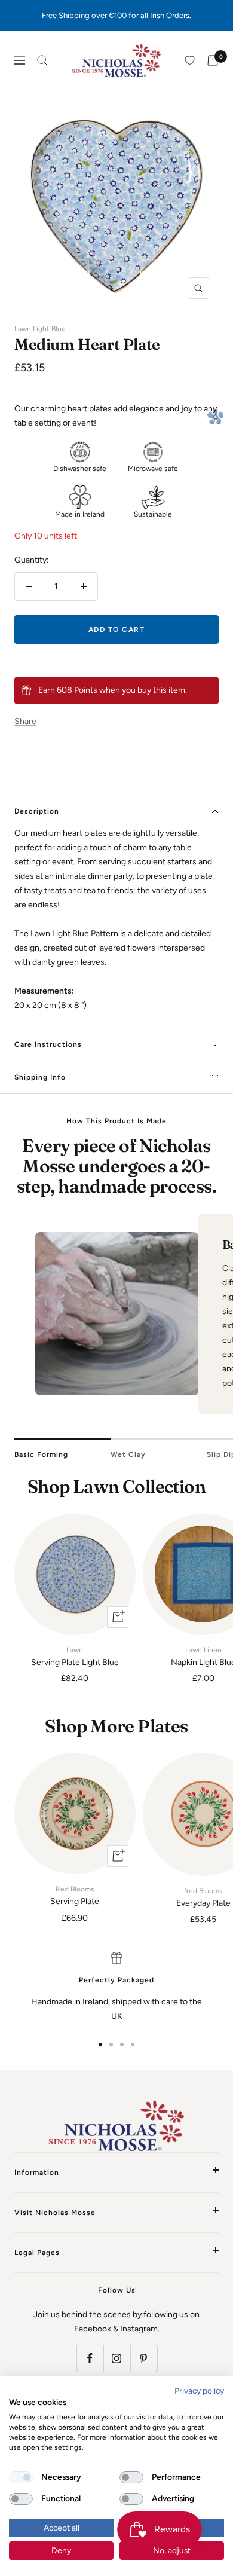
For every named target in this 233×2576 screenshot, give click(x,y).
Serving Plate (75, 1896)
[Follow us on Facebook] (90, 2358)
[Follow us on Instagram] (117, 2358)
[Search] (42, 60)
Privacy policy (199, 2391)
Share (25, 721)
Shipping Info (40, 1077)
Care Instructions (48, 1044)
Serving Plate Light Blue (75, 1657)
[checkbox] (21, 2477)
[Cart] (213, 60)
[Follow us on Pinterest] (144, 2358)
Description (37, 811)
